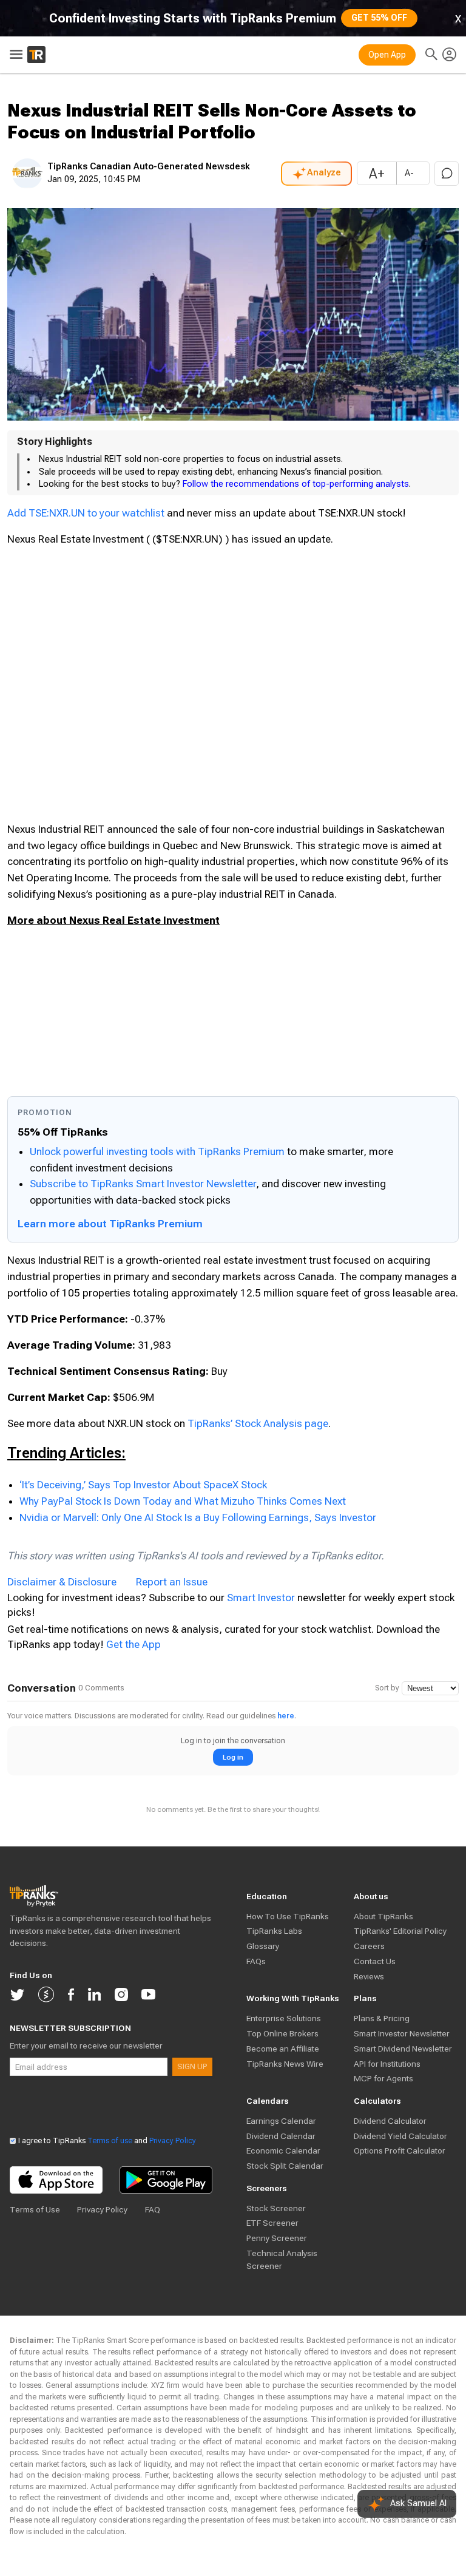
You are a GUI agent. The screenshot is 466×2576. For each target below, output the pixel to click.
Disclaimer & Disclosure (62, 1582)
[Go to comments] (447, 174)
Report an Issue (172, 1582)
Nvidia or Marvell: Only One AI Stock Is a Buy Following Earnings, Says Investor (198, 1517)
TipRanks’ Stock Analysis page (258, 1423)
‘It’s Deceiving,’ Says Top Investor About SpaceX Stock (143, 1485)
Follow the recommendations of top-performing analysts (296, 484)
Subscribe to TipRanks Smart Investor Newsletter (143, 1184)
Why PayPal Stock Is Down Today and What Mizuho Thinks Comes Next (183, 1501)
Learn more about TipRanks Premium (110, 1224)
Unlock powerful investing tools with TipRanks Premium (158, 1151)
